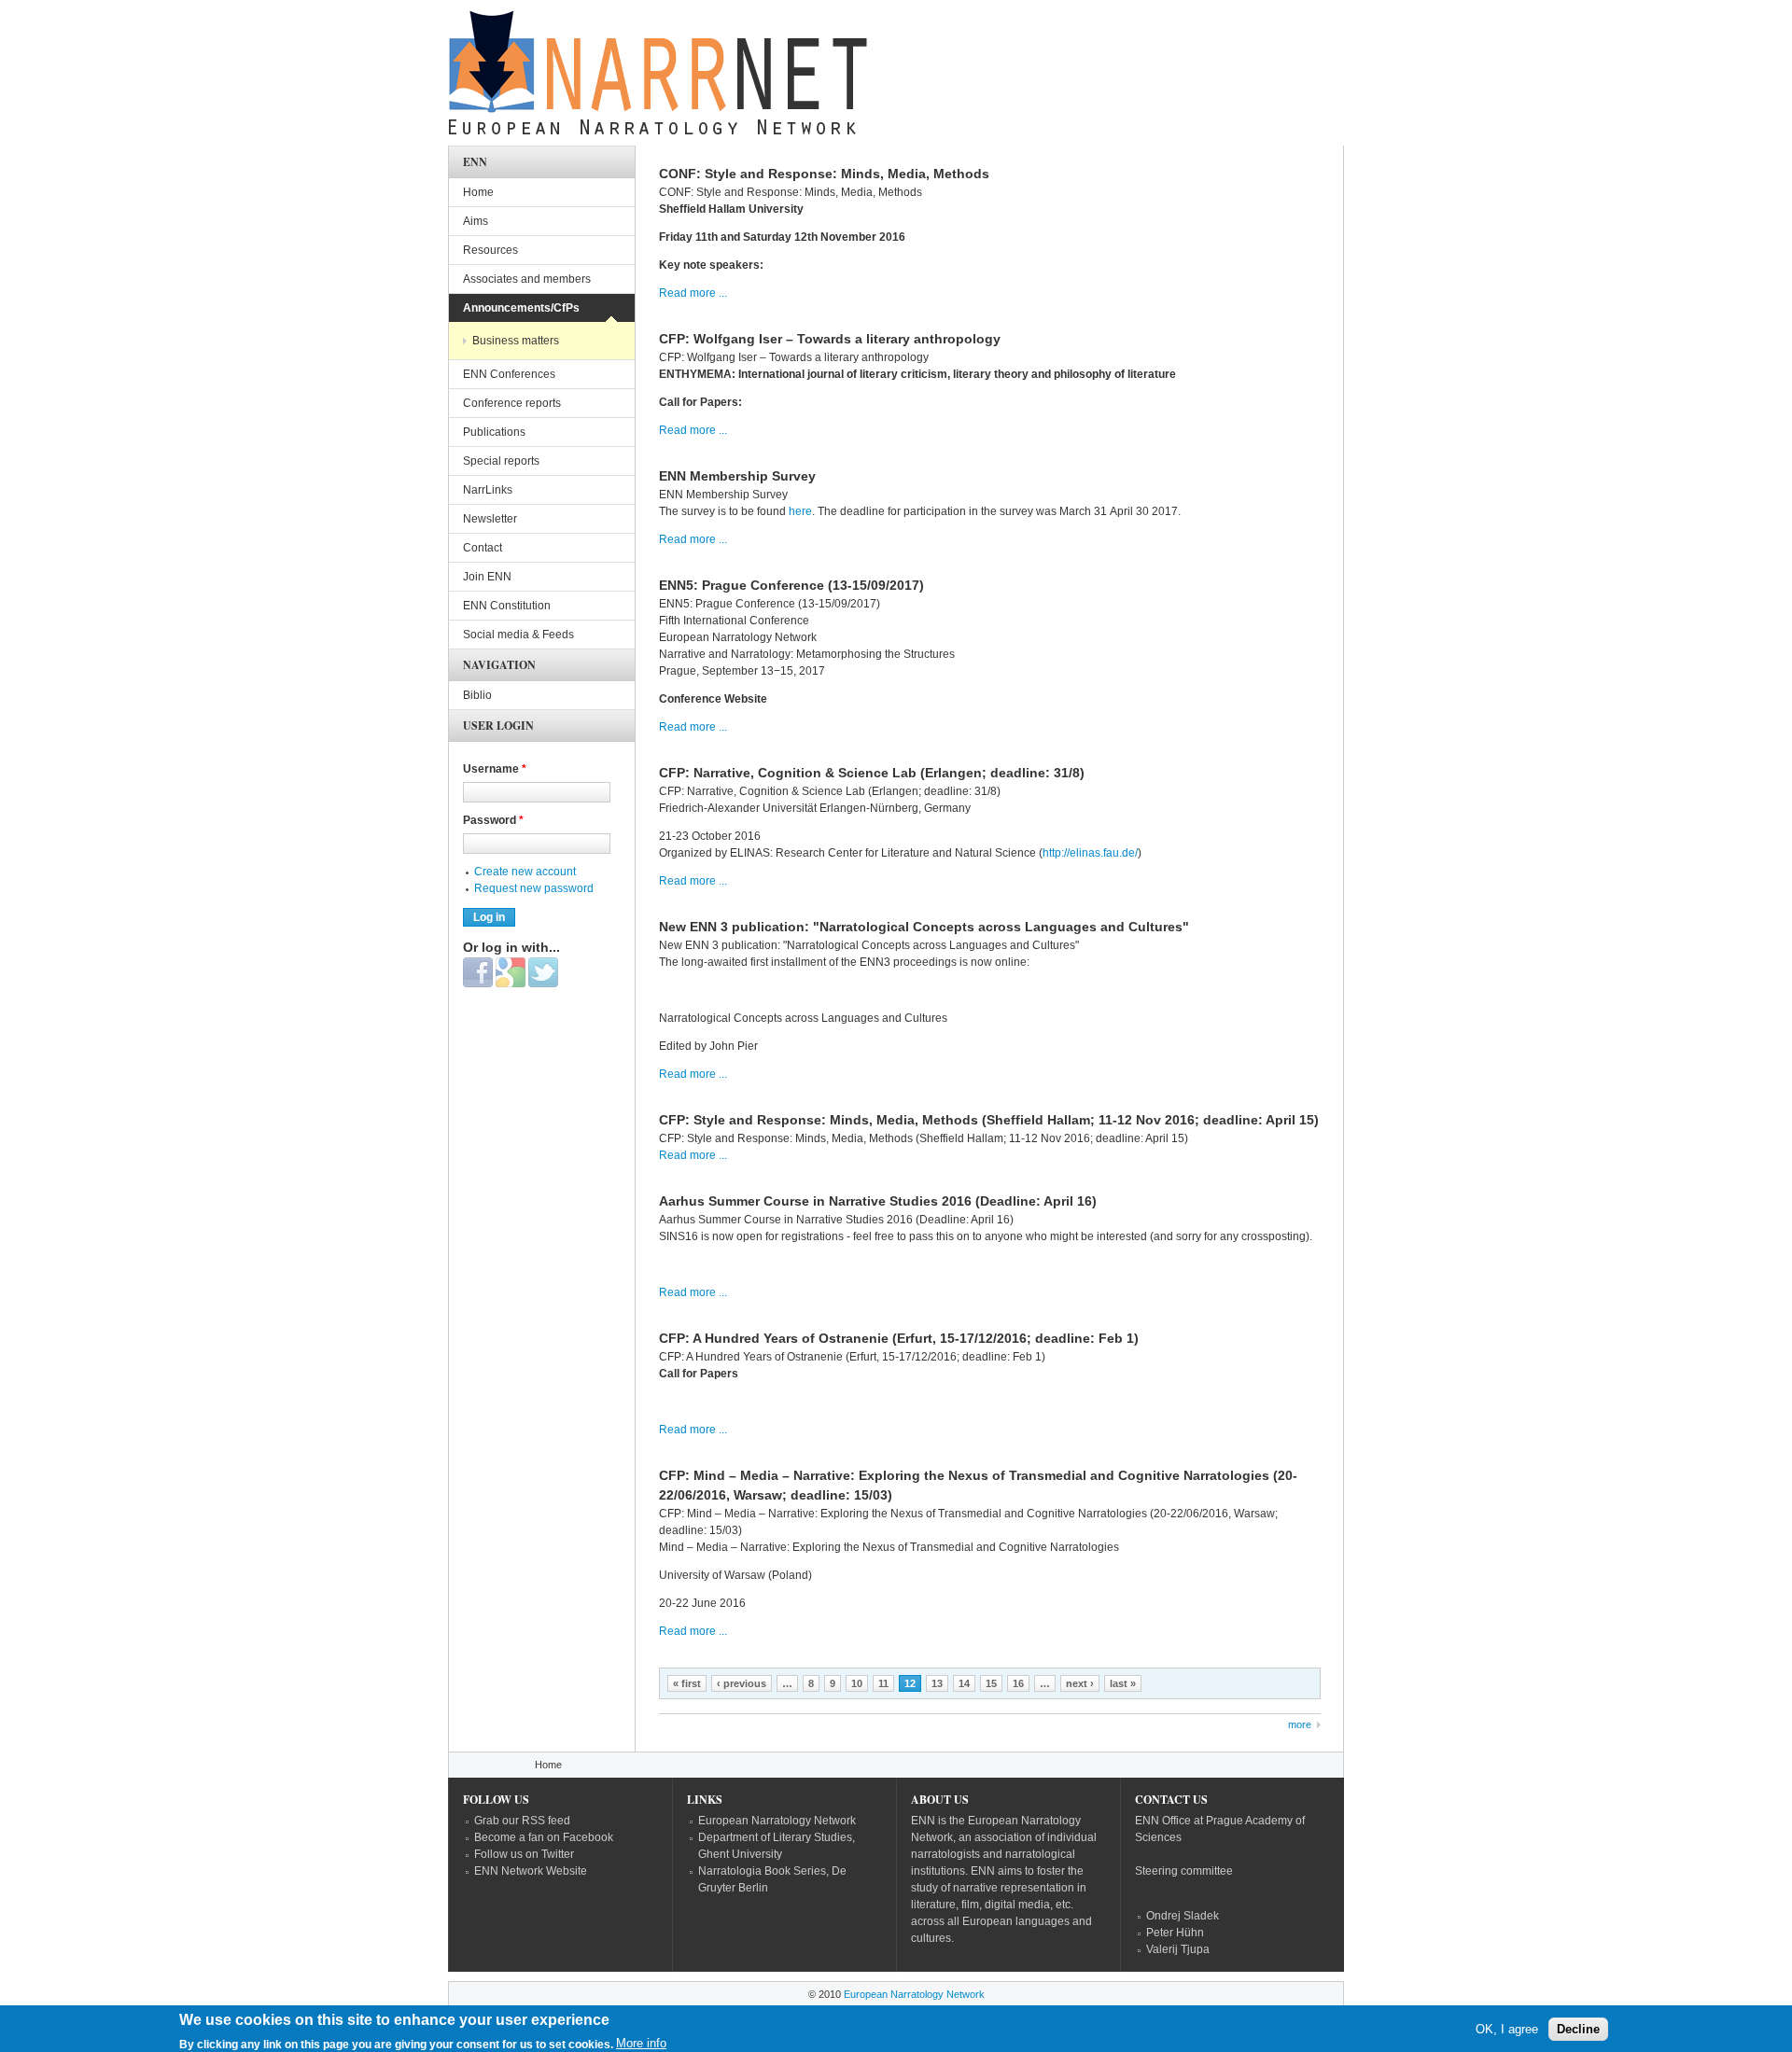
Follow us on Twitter (524, 1854)
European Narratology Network (777, 1821)
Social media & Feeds (518, 635)
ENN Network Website (531, 1871)
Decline (1578, 2029)
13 (937, 1683)
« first (687, 1683)
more (1300, 1724)
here (800, 511)
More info (641, 2043)
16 (1018, 1683)
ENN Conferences (509, 374)
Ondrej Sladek (1183, 1916)
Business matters (516, 341)
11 (883, 1683)
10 (857, 1683)
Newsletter (490, 519)
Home (478, 192)
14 (964, 1683)
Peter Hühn (1175, 1933)
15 (991, 1683)
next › (1080, 1683)
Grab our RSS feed (522, 1821)
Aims (476, 221)
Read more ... (693, 293)
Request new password (534, 888)
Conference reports (512, 403)
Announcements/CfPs (521, 308)
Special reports (501, 461)
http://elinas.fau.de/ (1090, 853)
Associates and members (527, 279)
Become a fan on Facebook (544, 1837)
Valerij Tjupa (1178, 1949)
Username (495, 769)
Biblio (477, 695)
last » (1123, 1683)
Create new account (525, 872)
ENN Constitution (507, 606)
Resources (490, 250)
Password (493, 820)
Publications (494, 432)
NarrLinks (488, 490)
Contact (483, 548)
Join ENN (487, 577)
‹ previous (742, 1683)
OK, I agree (1507, 2029)
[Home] (658, 77)
